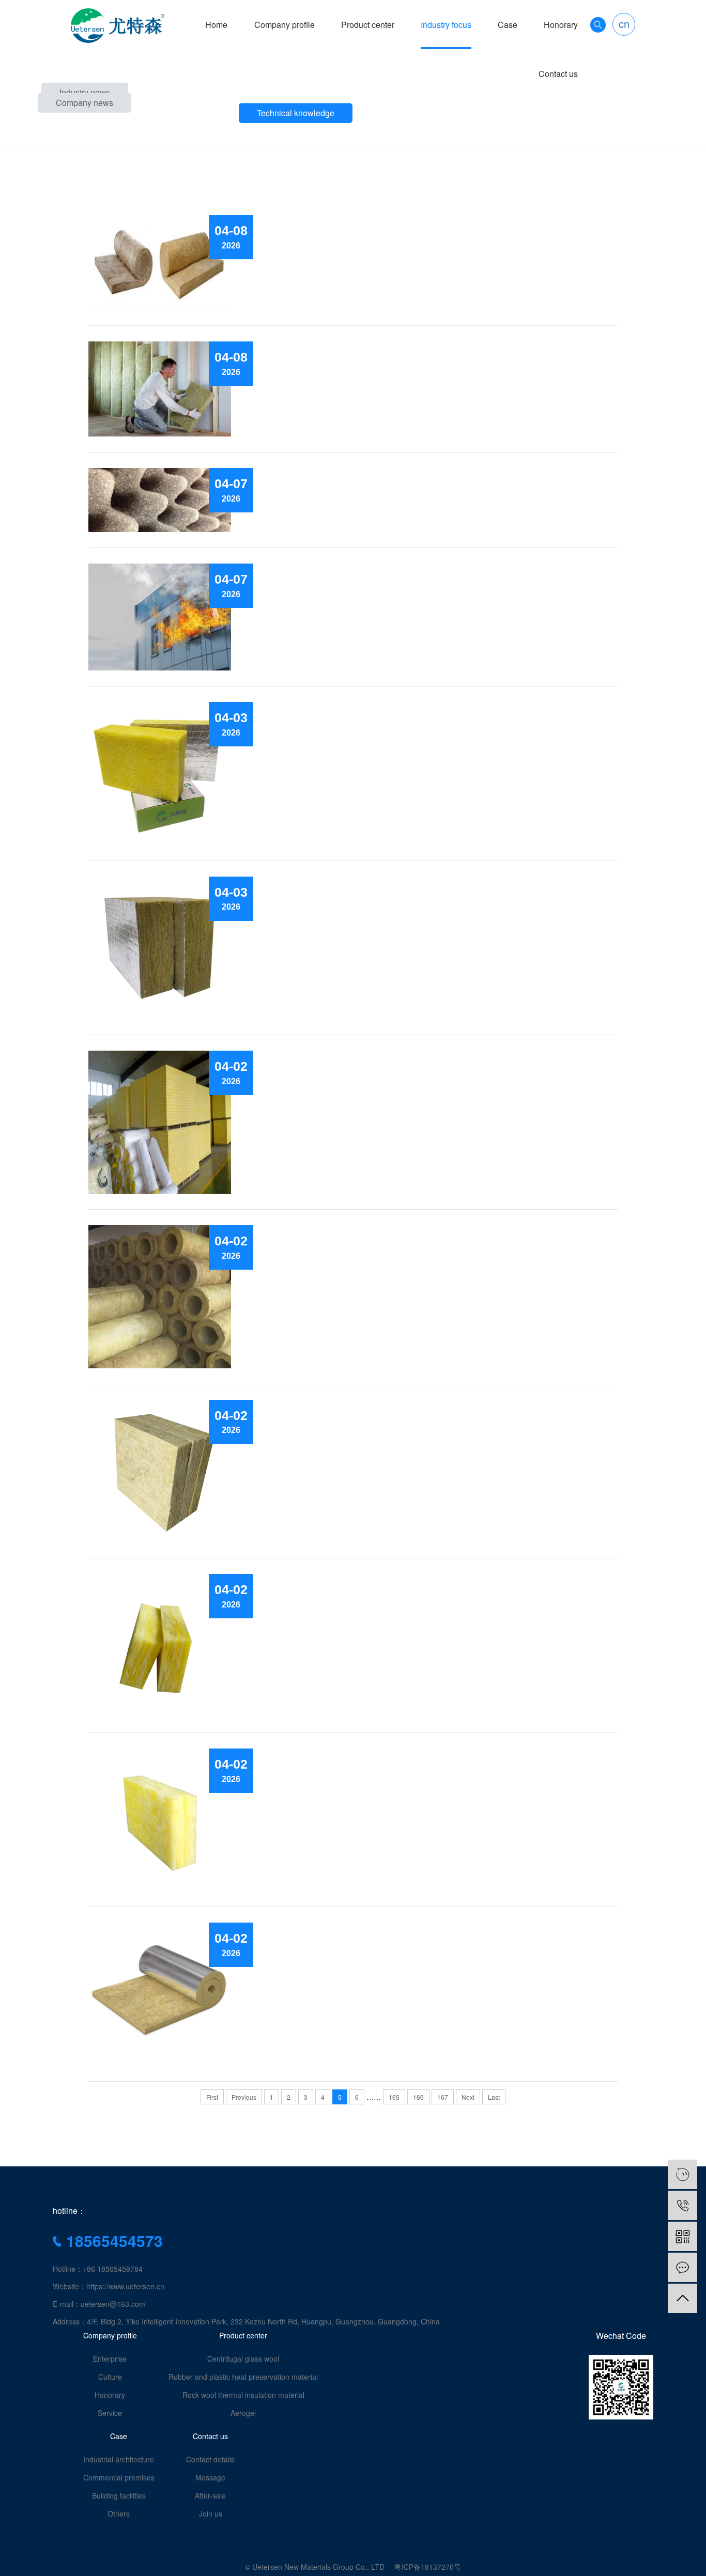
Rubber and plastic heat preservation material (243, 2377)
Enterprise (110, 2359)
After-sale (210, 2495)
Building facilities (119, 2495)
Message (210, 2477)
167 (443, 2097)
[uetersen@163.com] (682, 2174)
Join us (211, 2513)
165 (394, 2097)
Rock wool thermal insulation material (243, 2395)
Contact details (210, 2459)
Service (110, 2413)
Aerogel (243, 2413)
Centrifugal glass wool (243, 2359)
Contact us (558, 74)
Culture (110, 2377)
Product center (368, 25)
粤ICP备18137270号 (428, 2567)
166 (418, 2097)
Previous (244, 2097)
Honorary (561, 25)
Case (508, 25)
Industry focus (446, 25)
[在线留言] (682, 2267)
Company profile (285, 25)
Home (216, 25)
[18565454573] (682, 2205)
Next (468, 2097)
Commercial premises (119, 2477)
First (212, 2097)
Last (494, 2097)
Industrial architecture (119, 2459)
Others (119, 2513)
